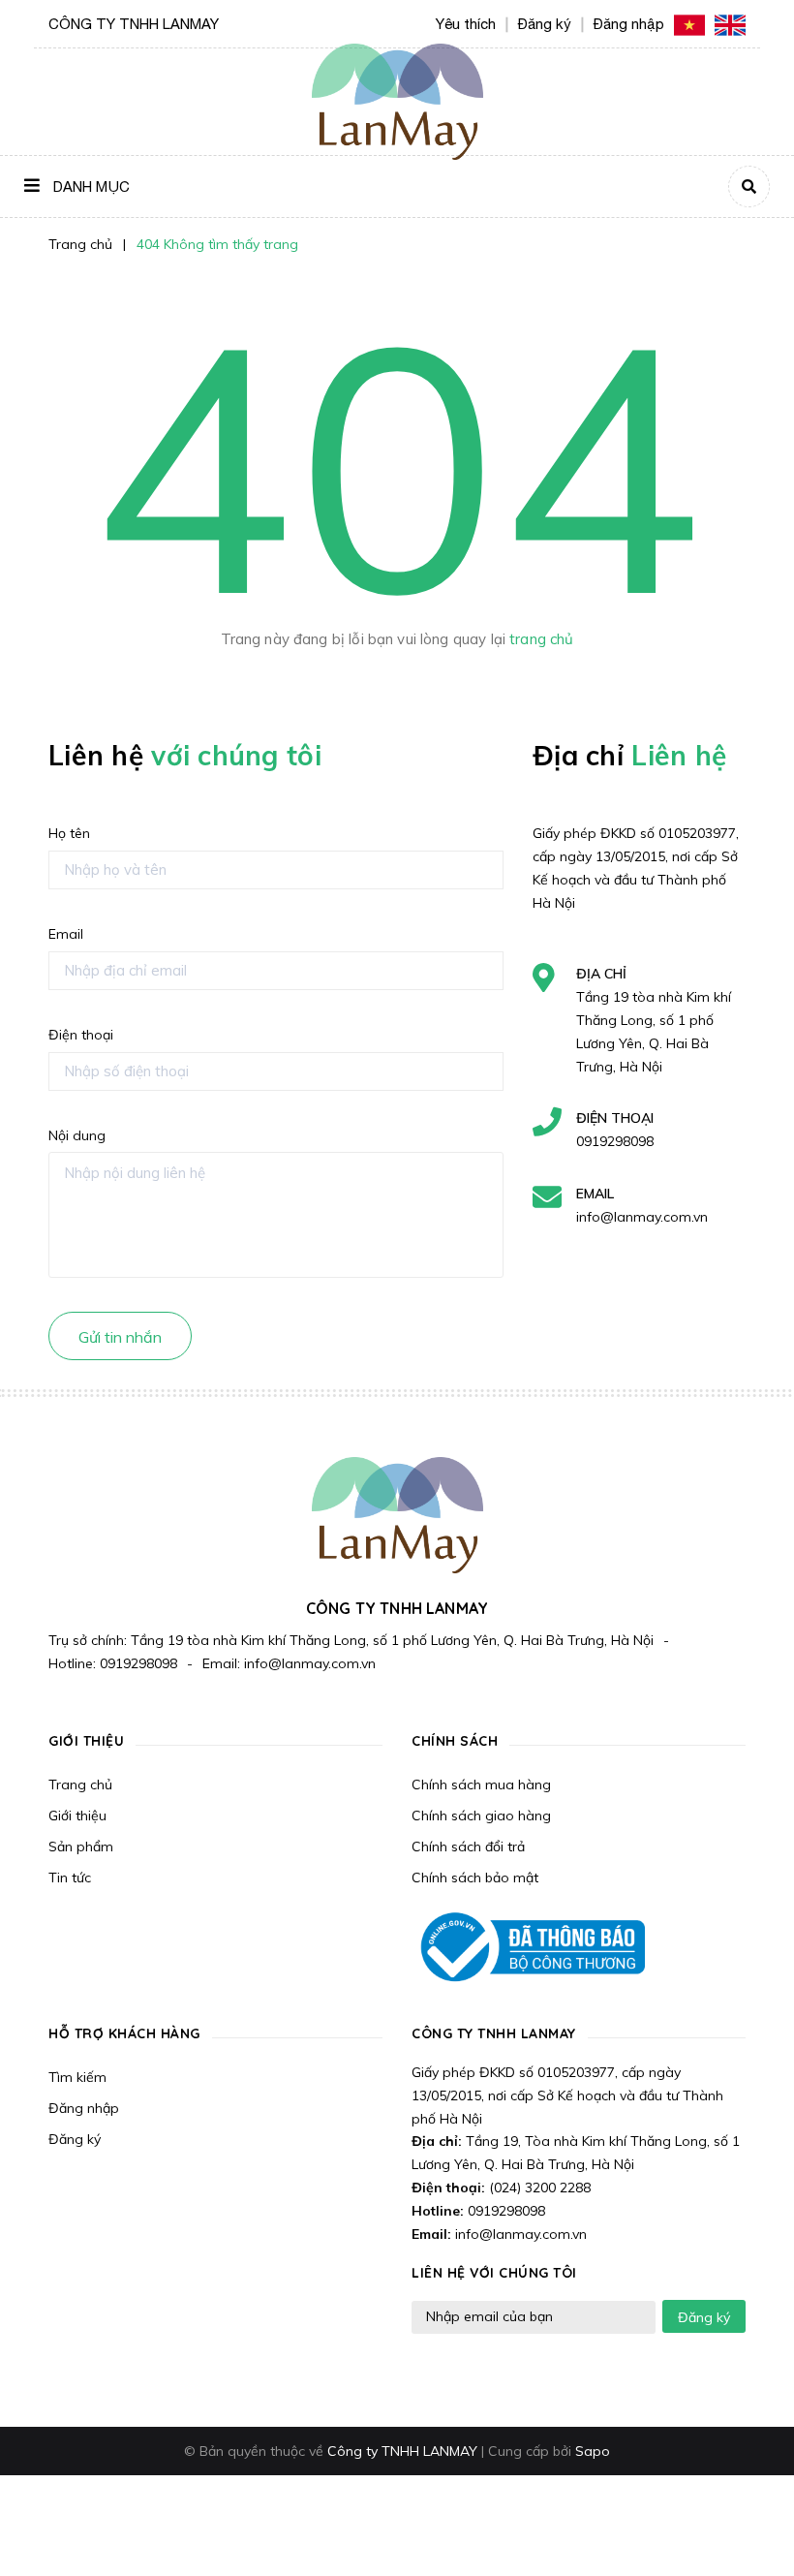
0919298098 (615, 1141)
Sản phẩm (81, 1847)
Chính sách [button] (455, 1741)
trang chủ (541, 639)
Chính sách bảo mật (475, 1878)
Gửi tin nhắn (120, 1337)
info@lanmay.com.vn (642, 1217)
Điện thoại (81, 1035)
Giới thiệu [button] (86, 1741)
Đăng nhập (84, 2108)
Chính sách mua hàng (481, 1785)
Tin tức (70, 1878)
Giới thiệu (77, 1816)
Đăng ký (75, 2139)
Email (66, 934)
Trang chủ (80, 1785)
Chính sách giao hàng (481, 1816)
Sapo (593, 2451)
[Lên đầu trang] (742, 2529)
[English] (730, 24)
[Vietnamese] (689, 24)
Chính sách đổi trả (468, 1847)
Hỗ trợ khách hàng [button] (124, 2033)
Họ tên (69, 833)
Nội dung (77, 1135)
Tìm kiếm (77, 2077)
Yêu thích (466, 24)
